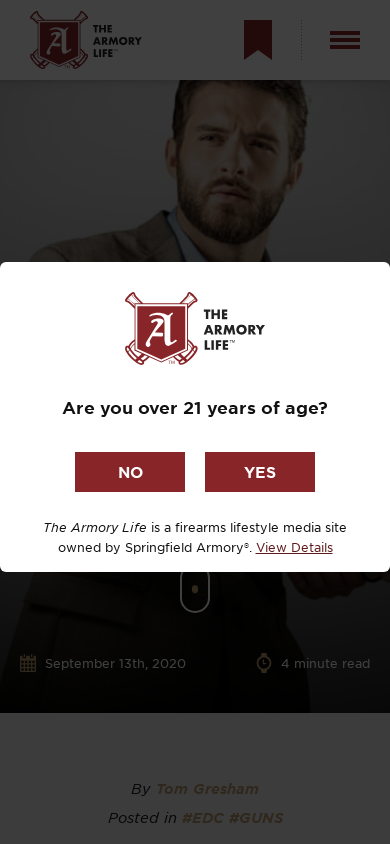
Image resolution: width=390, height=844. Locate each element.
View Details (294, 547)
